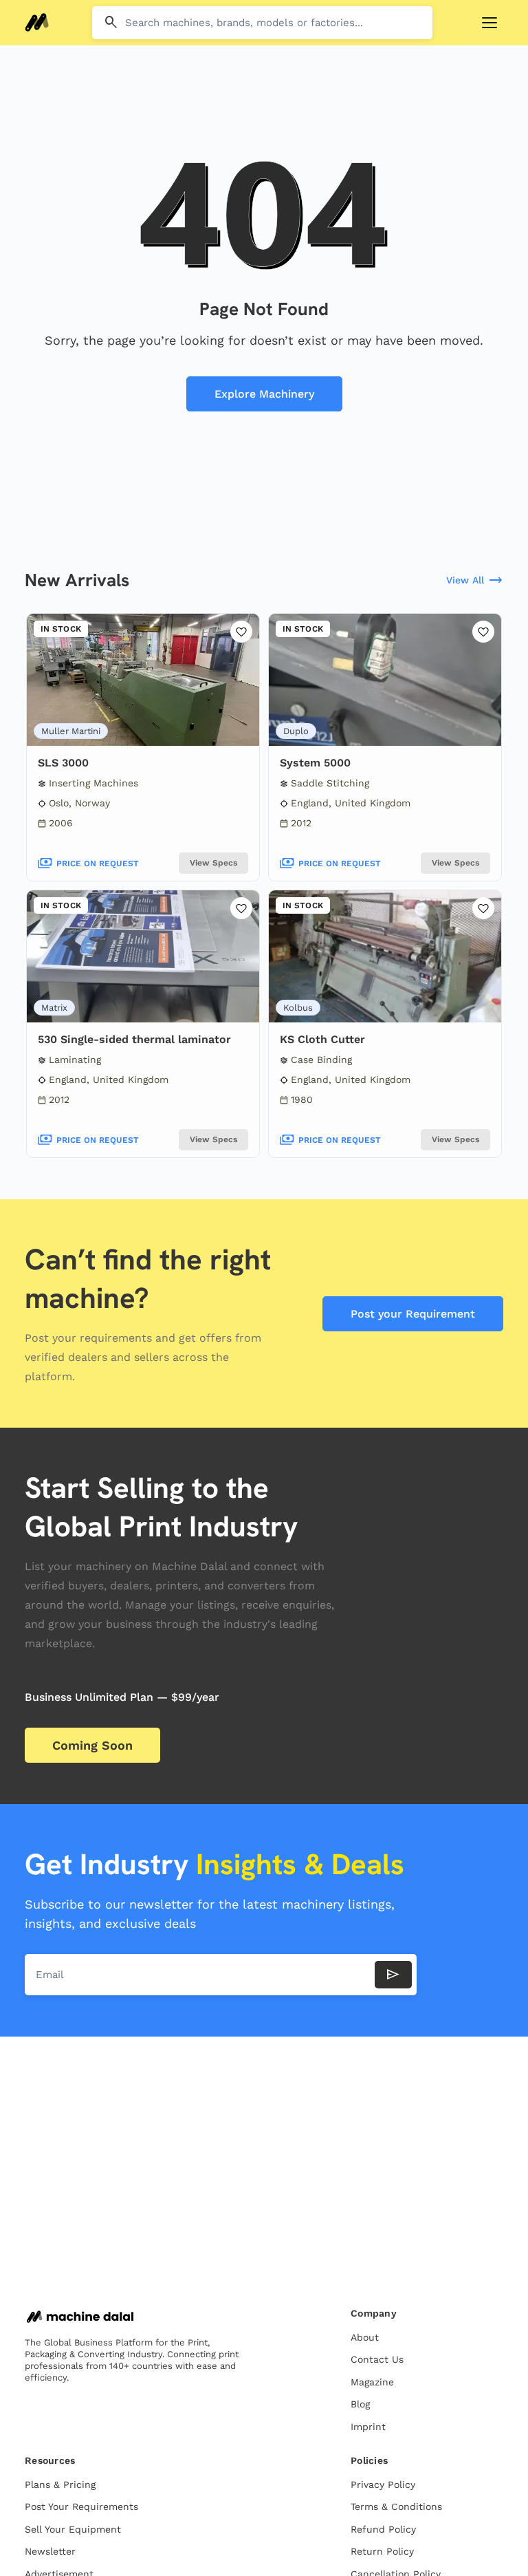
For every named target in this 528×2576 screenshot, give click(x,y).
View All (475, 581)
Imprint (368, 2427)
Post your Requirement (413, 1314)
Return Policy (382, 2551)
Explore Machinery (264, 394)
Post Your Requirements (81, 2507)
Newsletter (50, 2551)
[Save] (241, 632)
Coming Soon (92, 1745)
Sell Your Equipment (73, 2529)
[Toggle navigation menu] (489, 23)
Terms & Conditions (396, 2507)
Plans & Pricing (60, 2484)
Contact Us (377, 2359)
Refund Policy (383, 2529)
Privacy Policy (383, 2484)
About (365, 2337)
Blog (360, 2404)
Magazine (372, 2382)
